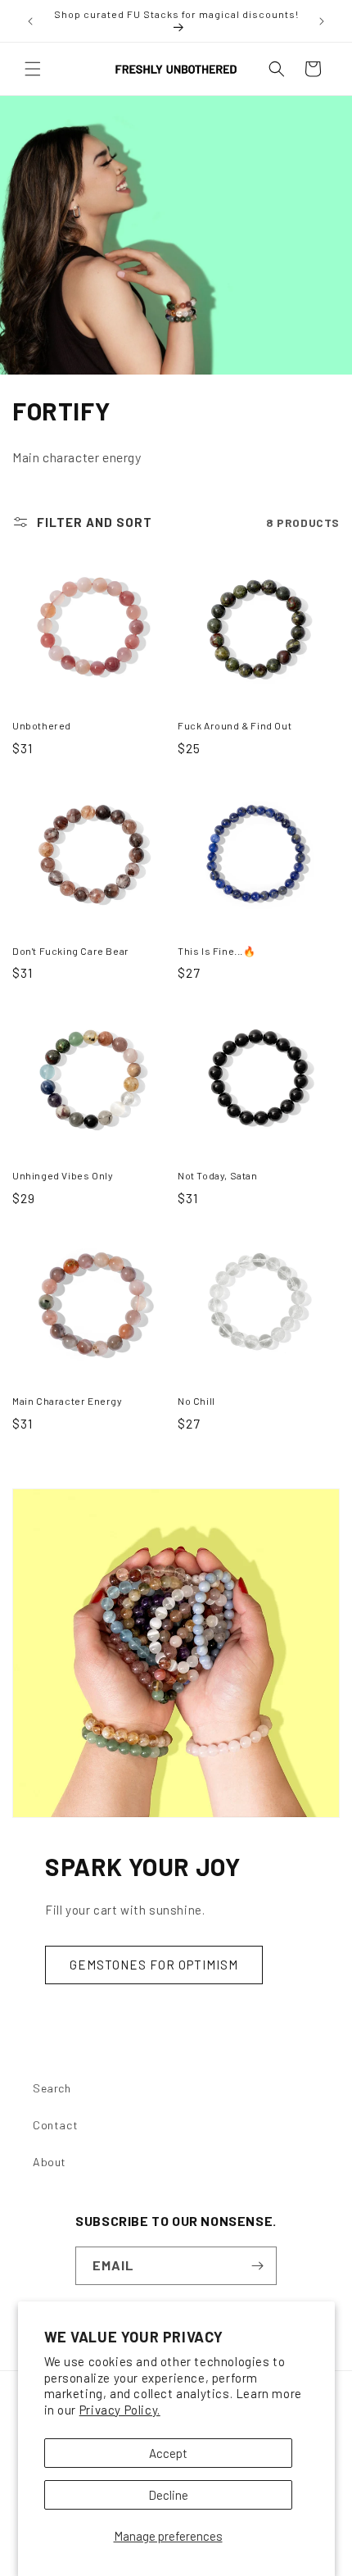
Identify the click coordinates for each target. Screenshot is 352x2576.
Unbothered (42, 725)
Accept (168, 2453)
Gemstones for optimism (154, 1965)
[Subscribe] (258, 2266)
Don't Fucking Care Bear (71, 951)
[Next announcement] (322, 21)
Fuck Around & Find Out (235, 725)
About (50, 2162)
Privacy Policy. (120, 2410)
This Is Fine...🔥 (217, 951)
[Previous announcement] (30, 21)
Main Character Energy (68, 1401)
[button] (33, 69)
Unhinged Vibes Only (63, 1175)
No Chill (196, 1401)
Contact (55, 2125)
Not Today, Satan (218, 1175)
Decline (168, 2495)
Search (52, 2088)
